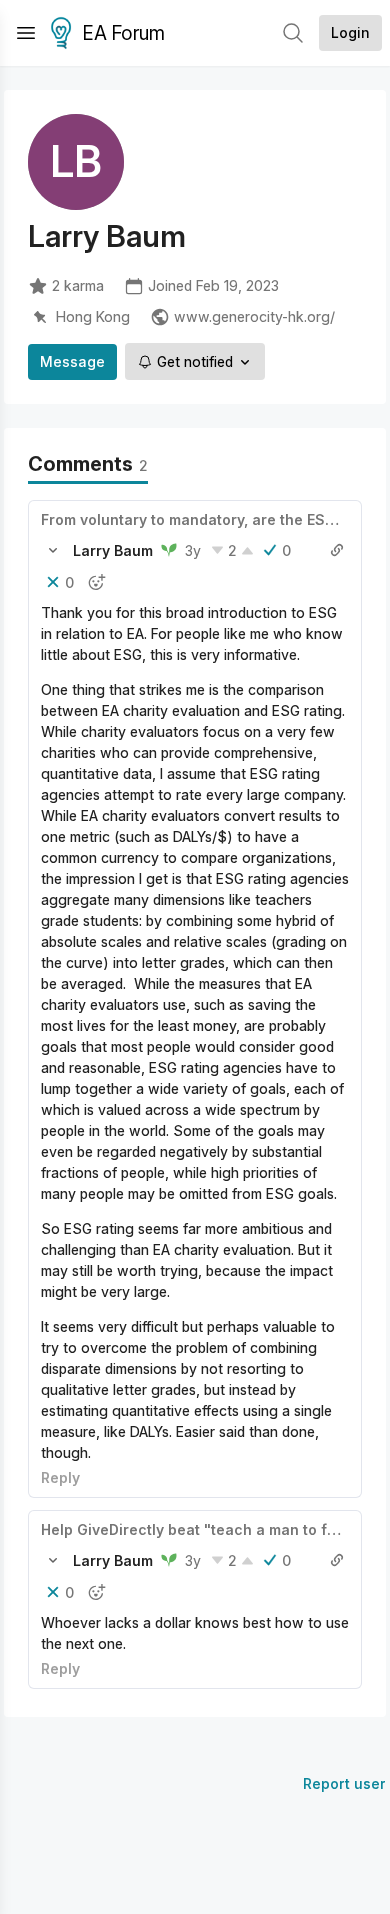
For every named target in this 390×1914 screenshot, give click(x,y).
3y (193, 550)
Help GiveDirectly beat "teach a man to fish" (198, 1529)
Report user (344, 1783)
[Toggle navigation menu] (26, 33)
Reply (60, 1477)
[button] (53, 550)
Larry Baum (113, 550)
